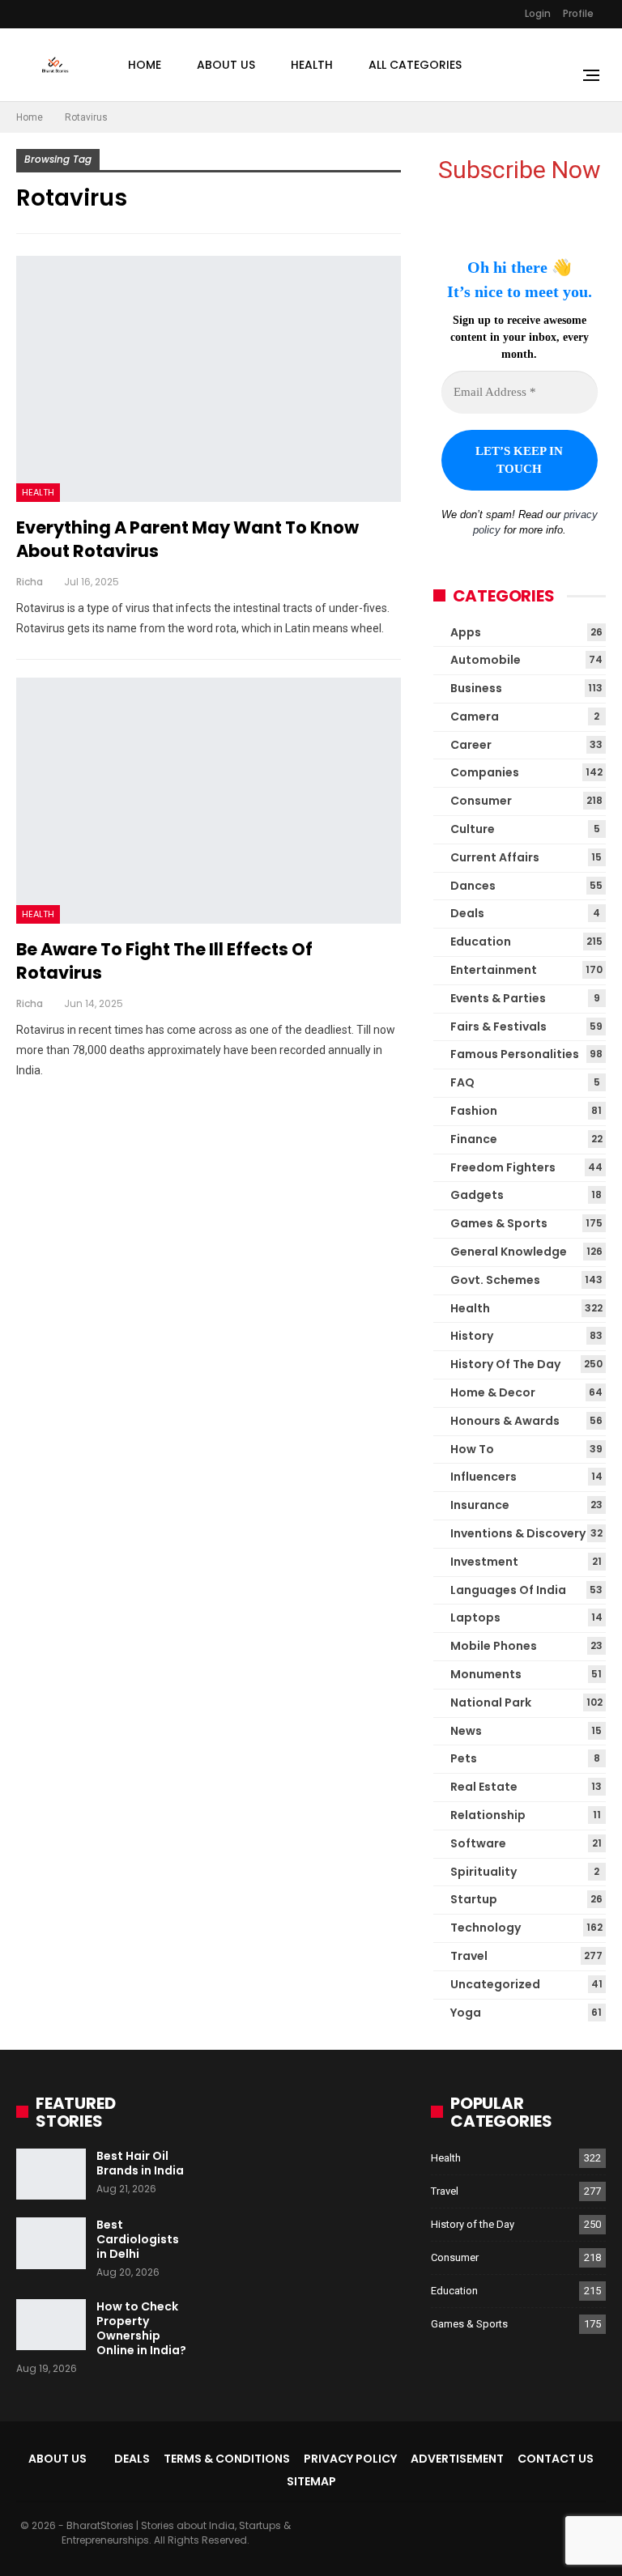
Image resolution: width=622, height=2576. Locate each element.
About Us (226, 65)
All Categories (415, 65)
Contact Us (556, 2459)
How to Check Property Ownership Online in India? (141, 2328)
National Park (491, 1702)
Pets (464, 1758)
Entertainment (494, 970)
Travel (469, 1956)
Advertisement (457, 2459)
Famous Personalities (515, 1054)
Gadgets (477, 1195)
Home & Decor (493, 1392)
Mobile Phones (494, 1646)
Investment (484, 1562)
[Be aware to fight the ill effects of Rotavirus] (209, 801)
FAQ (462, 1082)
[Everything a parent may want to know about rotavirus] (209, 379)
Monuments (486, 1674)
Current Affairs (495, 857)
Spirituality (484, 1872)
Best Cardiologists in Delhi (138, 2239)
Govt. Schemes (495, 1280)
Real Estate (484, 1787)
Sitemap (311, 2481)
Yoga (466, 2013)
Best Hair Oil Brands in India (140, 2163)
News (466, 1731)
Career (471, 745)
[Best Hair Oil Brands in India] (51, 2174)
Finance (474, 1139)
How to (472, 1449)
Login (538, 13)
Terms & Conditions (227, 2459)
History (472, 1336)
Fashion (474, 1111)
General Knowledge (509, 1252)
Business (476, 688)
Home (145, 65)
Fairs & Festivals (498, 1027)
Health (312, 65)
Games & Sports (499, 1223)
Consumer (481, 801)
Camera (475, 716)
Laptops (475, 1617)
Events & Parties (498, 998)
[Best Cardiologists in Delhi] (51, 2243)
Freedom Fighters (503, 1167)
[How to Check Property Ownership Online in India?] (51, 2325)
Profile (578, 13)
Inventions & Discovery (518, 1533)
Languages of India (508, 1590)
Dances (473, 886)
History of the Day (505, 1364)
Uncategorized (495, 1984)
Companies (485, 772)
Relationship (488, 1815)
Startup (474, 1899)
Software (478, 1843)
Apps (466, 632)
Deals (467, 913)
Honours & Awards (505, 1421)
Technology (486, 1928)
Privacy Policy (350, 2459)
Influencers (484, 1477)
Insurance (480, 1505)
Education (481, 942)
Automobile (486, 660)
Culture (473, 829)
